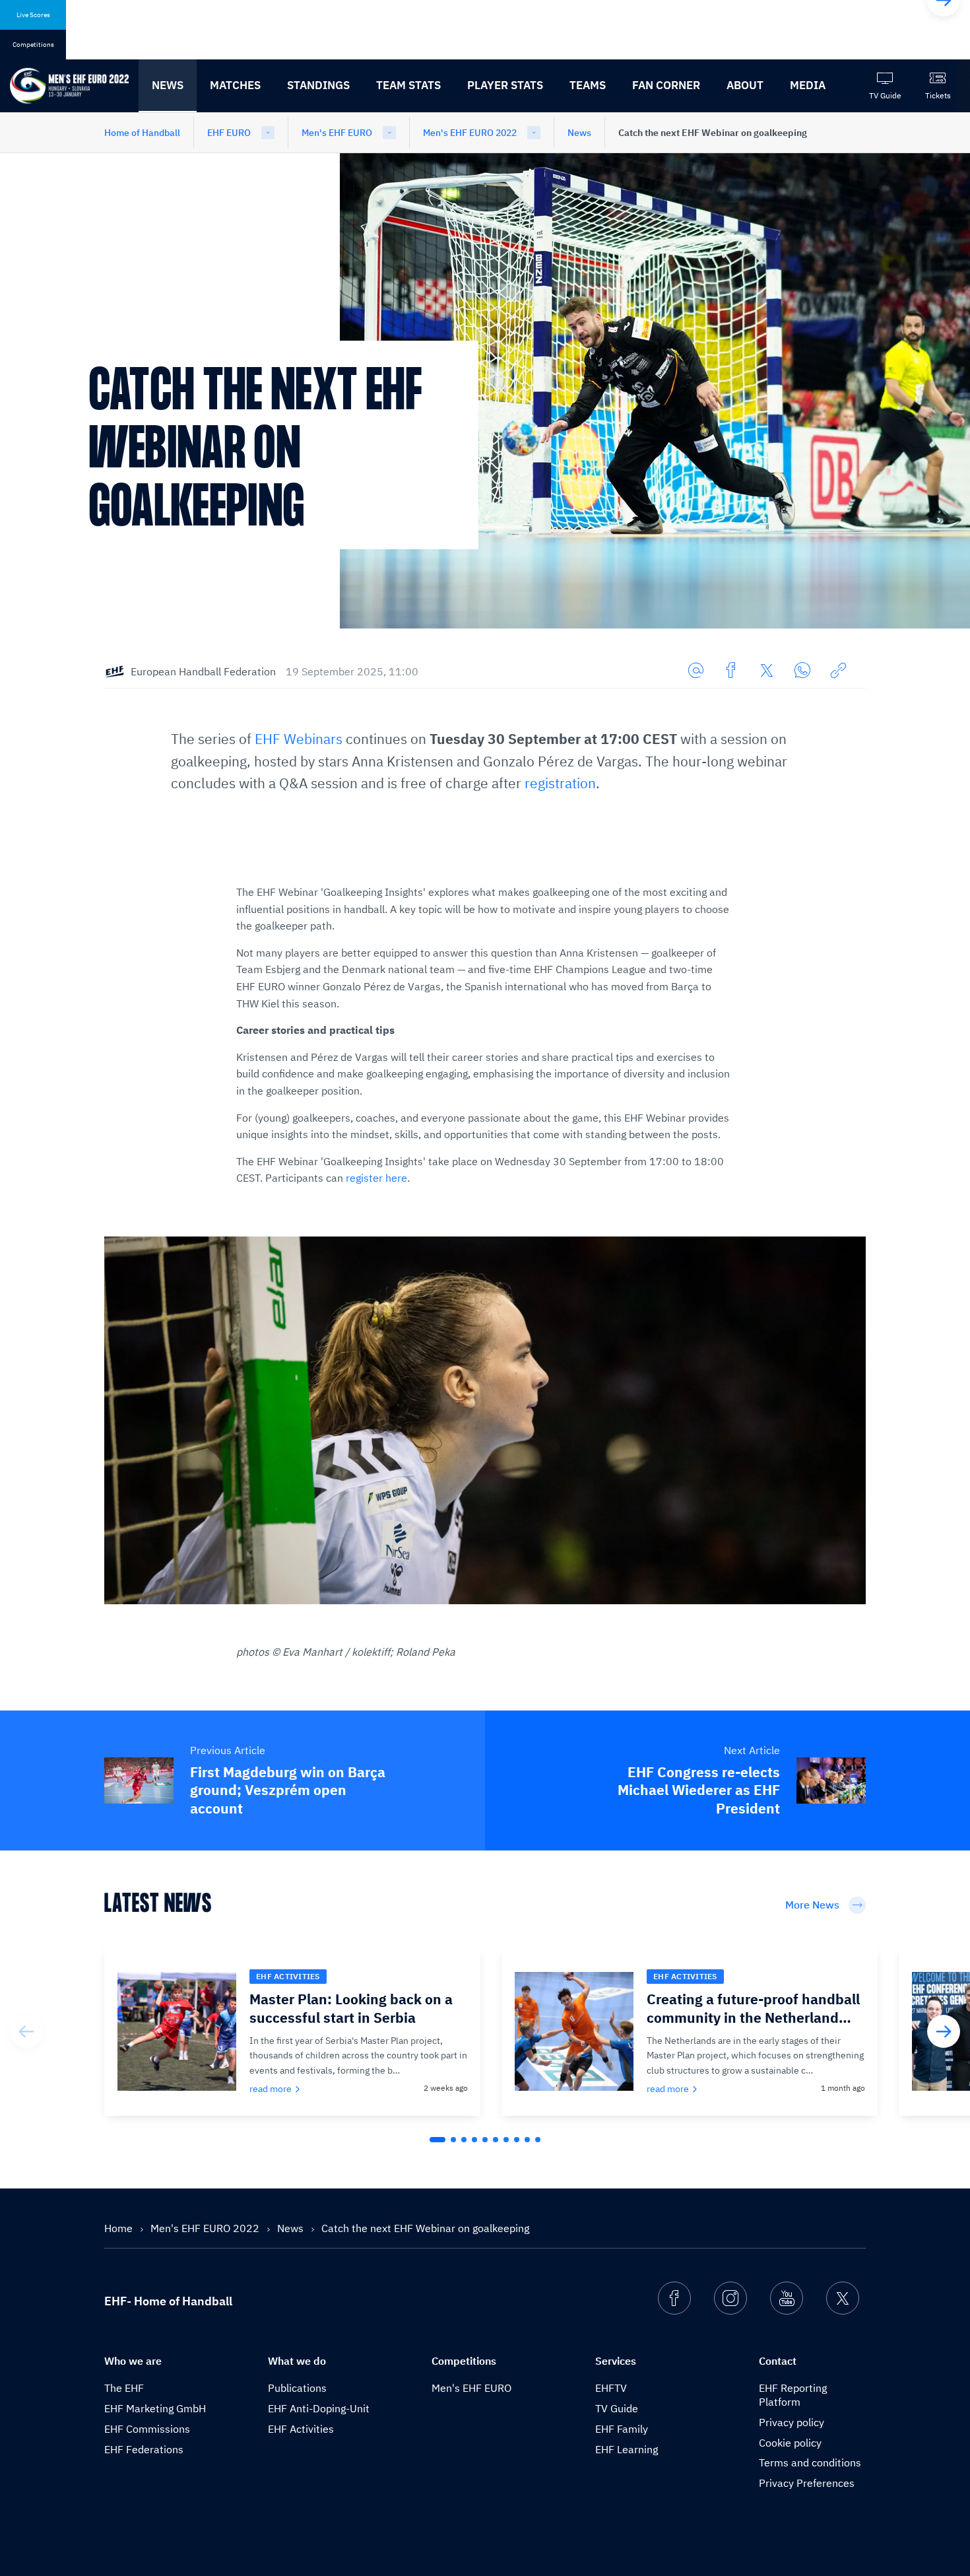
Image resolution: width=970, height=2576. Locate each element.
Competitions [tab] (33, 45)
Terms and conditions (810, 2462)
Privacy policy (792, 2422)
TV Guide (617, 2408)
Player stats (505, 85)
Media (808, 85)
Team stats (408, 85)
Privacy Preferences (807, 2483)
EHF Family (622, 2429)
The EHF (124, 2388)
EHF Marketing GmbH (155, 2408)
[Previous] (26, 2031)
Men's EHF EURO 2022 (470, 133)
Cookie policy (790, 2443)
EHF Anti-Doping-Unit (319, 2408)
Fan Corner (666, 85)
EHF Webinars (299, 739)
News (168, 85)
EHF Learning (627, 2449)
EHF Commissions (147, 2429)
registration (560, 783)
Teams (588, 85)
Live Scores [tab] (33, 15)
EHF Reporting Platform (793, 2395)
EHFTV (611, 2388)
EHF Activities (301, 2429)
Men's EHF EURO (337, 133)
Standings (318, 85)
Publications (297, 2388)
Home (120, 2228)
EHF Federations (144, 2449)
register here (376, 1178)
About (745, 85)
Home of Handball (142, 133)
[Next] (944, 2031)
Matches (235, 85)
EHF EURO (229, 133)
